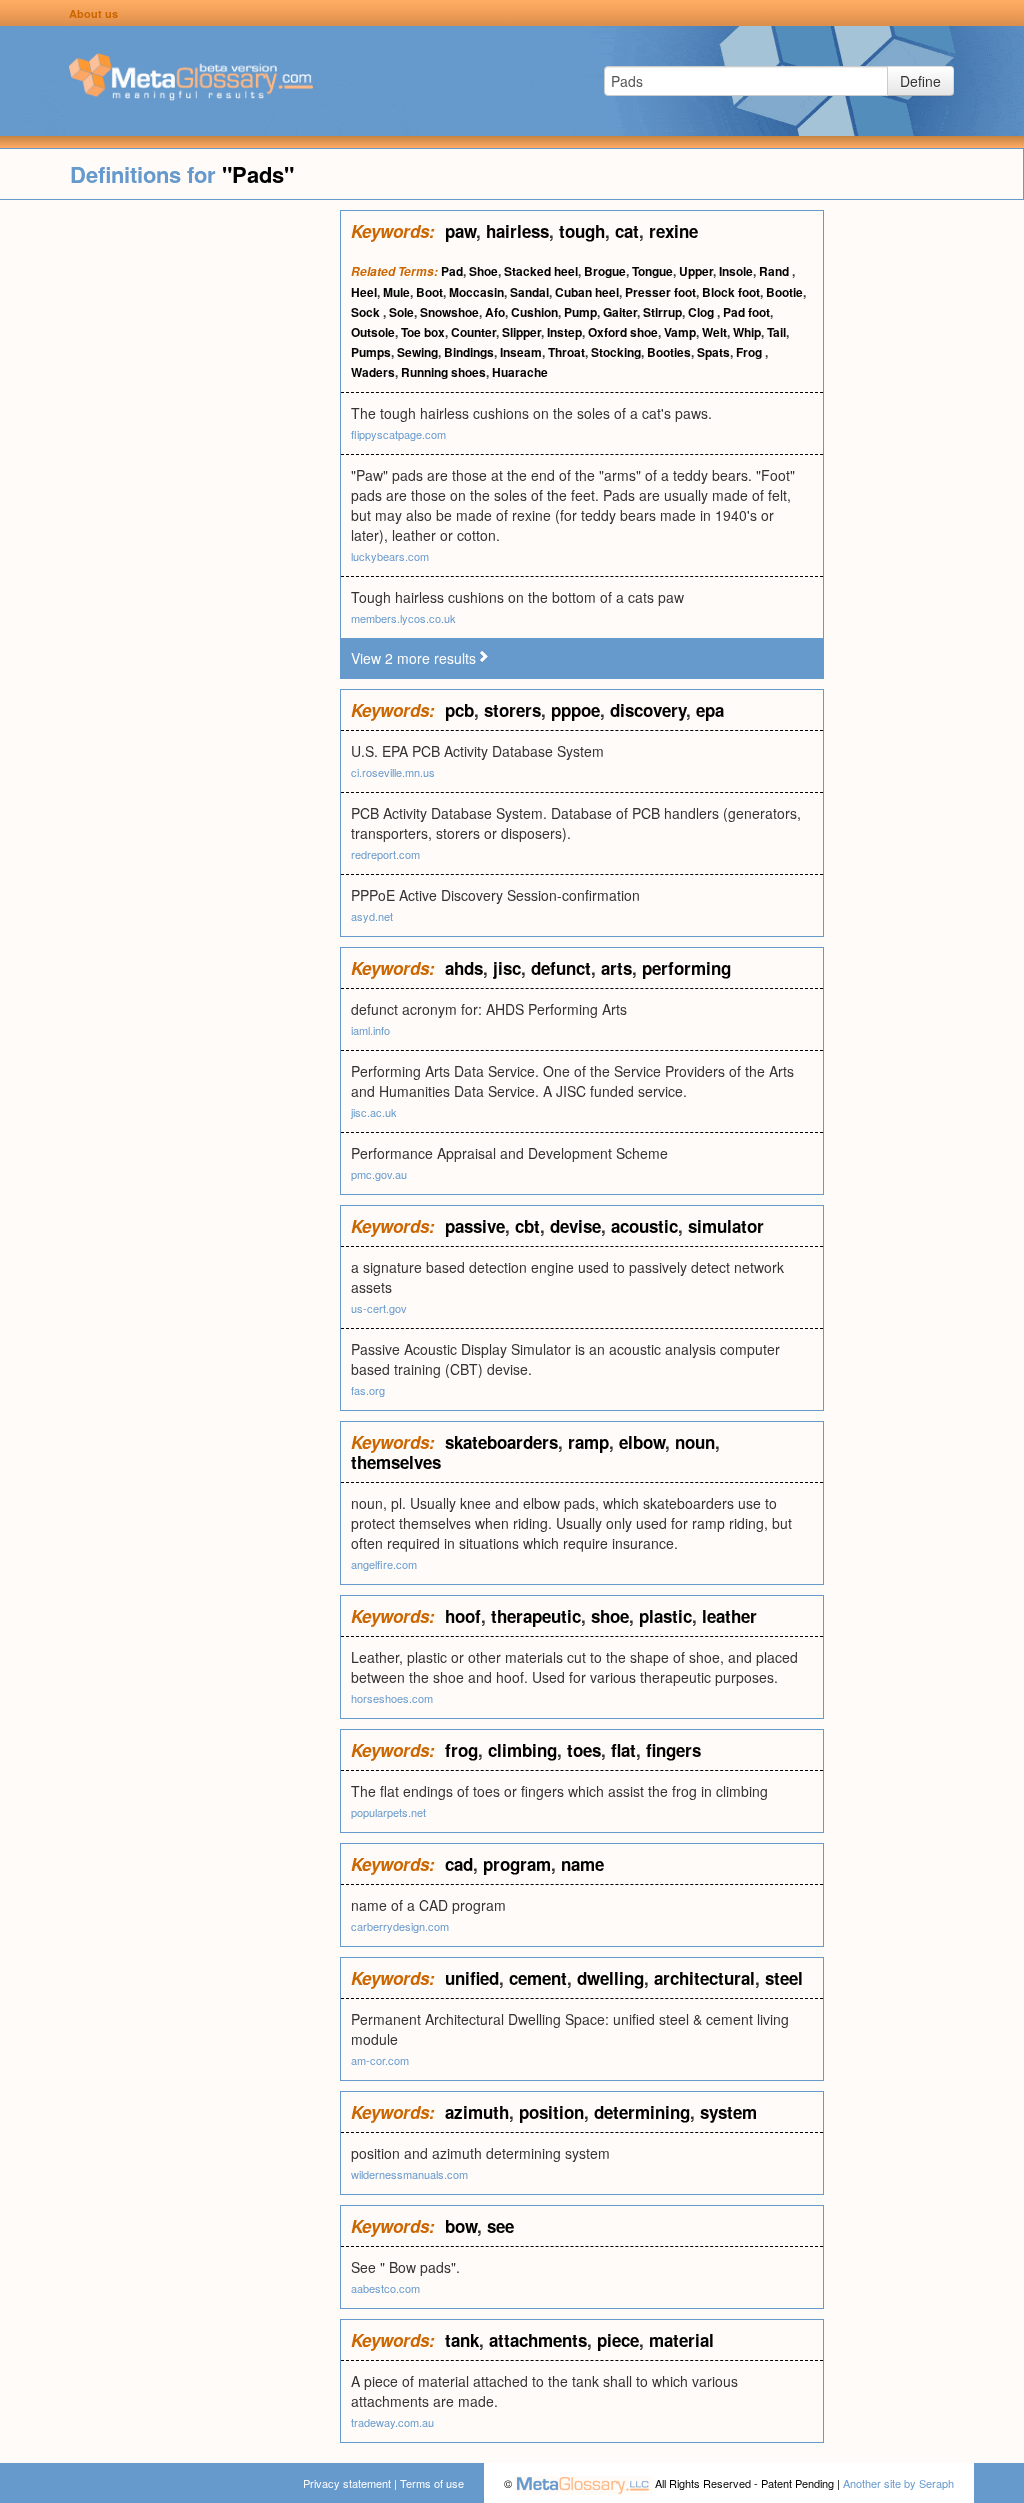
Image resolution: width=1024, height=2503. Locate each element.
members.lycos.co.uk (403, 618)
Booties (669, 352)
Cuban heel (587, 292)
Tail (776, 332)
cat (627, 231)
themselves (396, 1462)
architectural (704, 1978)
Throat (566, 352)
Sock (367, 312)
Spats (713, 352)
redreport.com (385, 854)
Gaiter (620, 312)
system (728, 2112)
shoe (610, 1616)
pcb (459, 710)
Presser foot (660, 292)
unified (472, 1978)
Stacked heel (541, 271)
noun (695, 1442)
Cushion (534, 312)
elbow (642, 1442)
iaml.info (370, 1030)
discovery (648, 710)
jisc (507, 968)
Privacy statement (347, 2483)
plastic (665, 1616)
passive (475, 1226)
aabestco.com (385, 2288)
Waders (373, 372)
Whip (747, 332)
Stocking (616, 352)
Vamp (680, 332)
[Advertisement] (170, 510)
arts (616, 968)
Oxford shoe (623, 332)
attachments (538, 2340)
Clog (702, 312)
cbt (527, 1226)
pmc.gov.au (379, 1174)
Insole (736, 271)
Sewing (417, 352)
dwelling (610, 1978)
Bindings (469, 352)
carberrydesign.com (400, 1926)
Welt (714, 332)
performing (686, 968)
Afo (495, 312)
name (582, 1864)
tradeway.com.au (392, 2422)
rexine (673, 231)
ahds (464, 968)
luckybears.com (390, 556)
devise (575, 1226)
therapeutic (536, 1616)
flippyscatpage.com (398, 434)
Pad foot (746, 312)
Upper (696, 271)
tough (582, 231)
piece (618, 2340)
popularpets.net (388, 1812)
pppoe (575, 710)
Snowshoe (449, 312)
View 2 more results (413, 658)
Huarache (520, 372)
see (500, 2226)
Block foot (731, 292)
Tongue (652, 271)
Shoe (483, 271)
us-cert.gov (379, 1308)
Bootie (784, 292)
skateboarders (501, 1442)
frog (461, 1750)
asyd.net (372, 916)
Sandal (529, 292)
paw (460, 231)
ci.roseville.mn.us (393, 772)
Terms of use (432, 2483)
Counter (473, 332)
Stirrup (662, 312)
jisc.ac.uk (374, 1112)
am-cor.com (380, 2060)
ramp (588, 1442)
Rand (775, 271)
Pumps (371, 352)
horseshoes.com (392, 1698)
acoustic (644, 1226)
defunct (561, 968)
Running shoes (443, 372)
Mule (396, 292)
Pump (580, 312)
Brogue (605, 271)
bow (461, 2226)
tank (462, 2340)
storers (512, 710)
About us (93, 13)
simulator (726, 1226)
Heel (364, 292)
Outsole (373, 332)
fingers (673, 1750)
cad (459, 1864)
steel (784, 1978)
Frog (750, 352)
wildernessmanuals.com (409, 2174)
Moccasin (476, 292)
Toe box (423, 332)
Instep (564, 332)
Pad (452, 271)
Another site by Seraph (898, 2483)
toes (584, 1750)
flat (623, 1750)
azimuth (477, 2112)
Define (920, 81)
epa (710, 710)
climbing (522, 1750)
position (551, 2112)
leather (729, 1616)
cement (538, 1978)
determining (642, 2112)
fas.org (368, 1390)
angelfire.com (384, 1564)
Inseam (521, 352)
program (517, 1864)
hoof (463, 1616)
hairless (517, 231)
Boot (429, 292)
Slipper (521, 332)
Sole (401, 312)
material (681, 2340)
